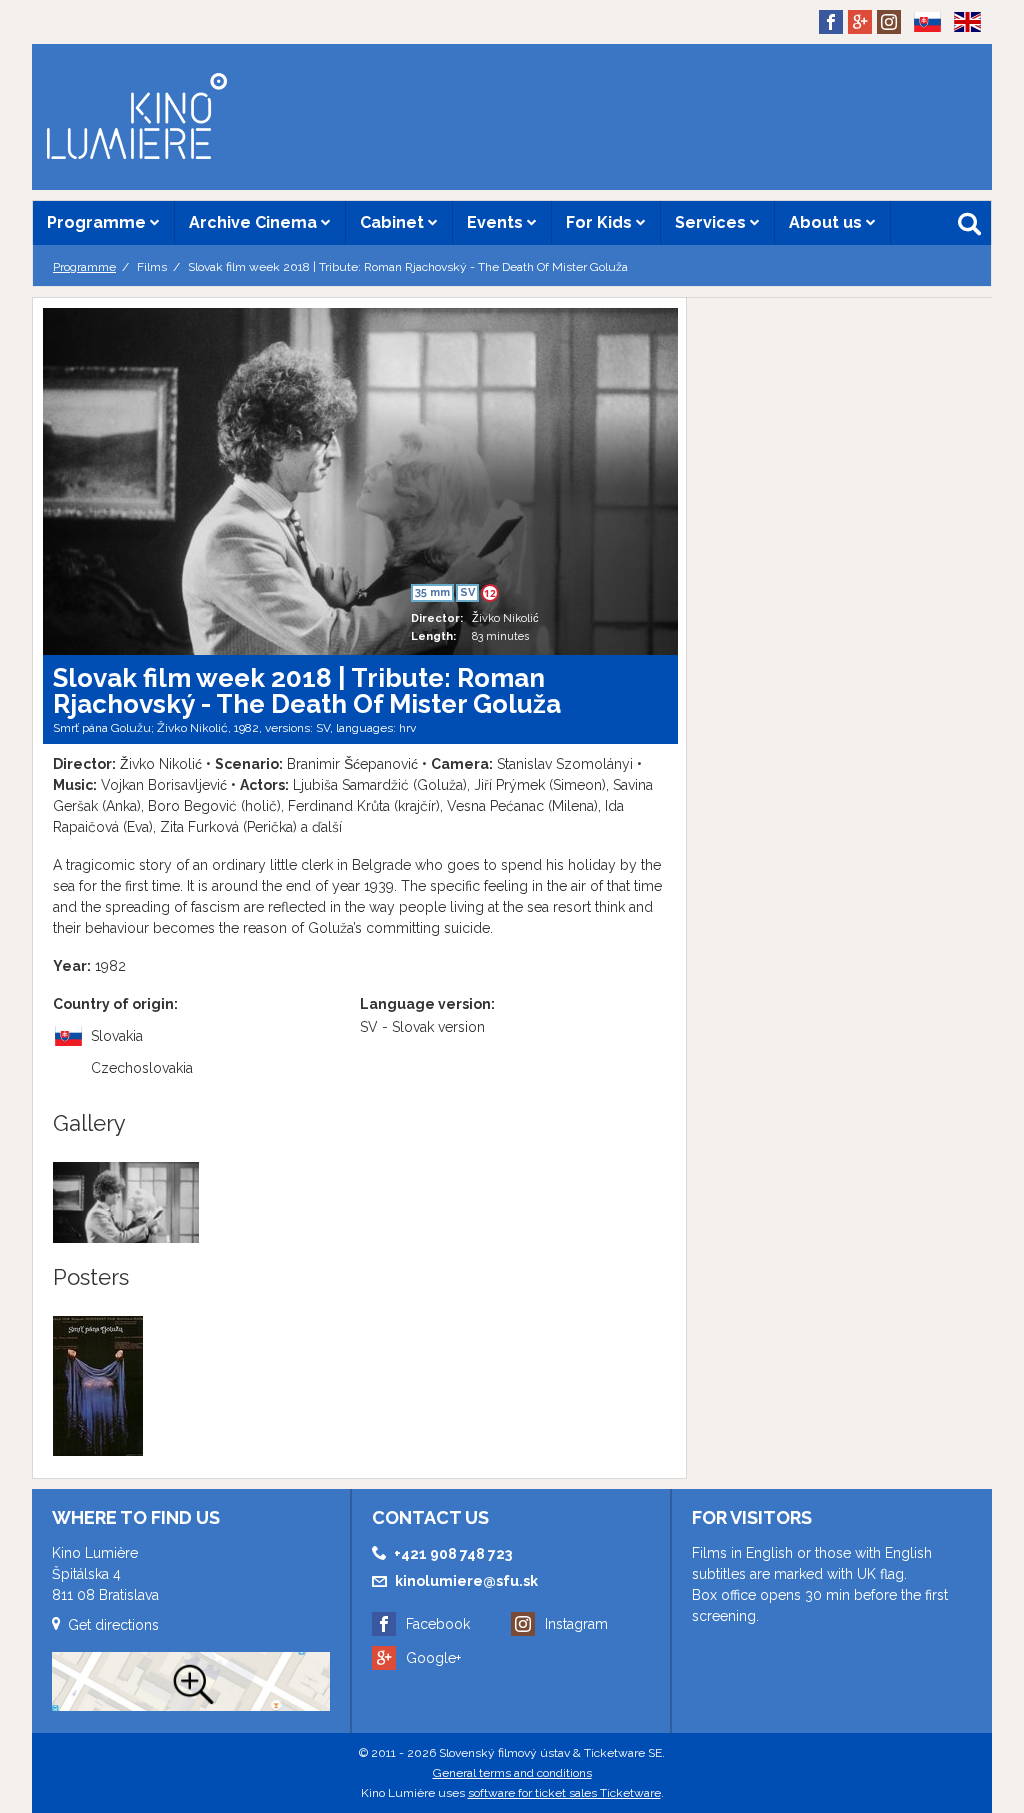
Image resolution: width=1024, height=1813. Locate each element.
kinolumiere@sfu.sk (466, 1581)
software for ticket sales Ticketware (564, 1793)
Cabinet (394, 222)
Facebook (438, 1624)
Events (497, 222)
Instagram (576, 1624)
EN (961, 54)
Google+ (433, 1658)
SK (920, 54)
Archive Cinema (255, 222)
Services (712, 222)
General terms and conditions (512, 1773)
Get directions (113, 1625)
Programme (98, 222)
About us (827, 222)
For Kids (601, 222)
